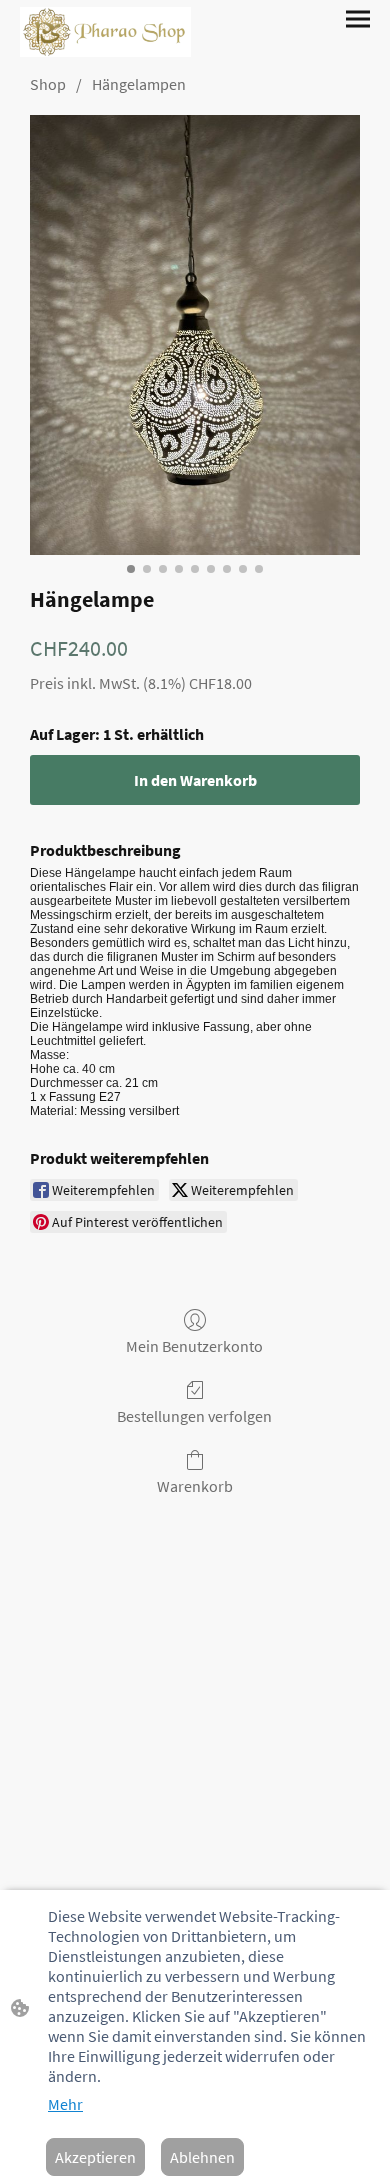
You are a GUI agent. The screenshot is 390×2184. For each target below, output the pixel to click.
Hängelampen (139, 84)
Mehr (65, 2104)
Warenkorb (195, 1486)
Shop (48, 84)
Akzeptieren (95, 2157)
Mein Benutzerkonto (194, 1346)
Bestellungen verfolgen (194, 1416)
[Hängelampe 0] (195, 335)
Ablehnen (202, 2157)
